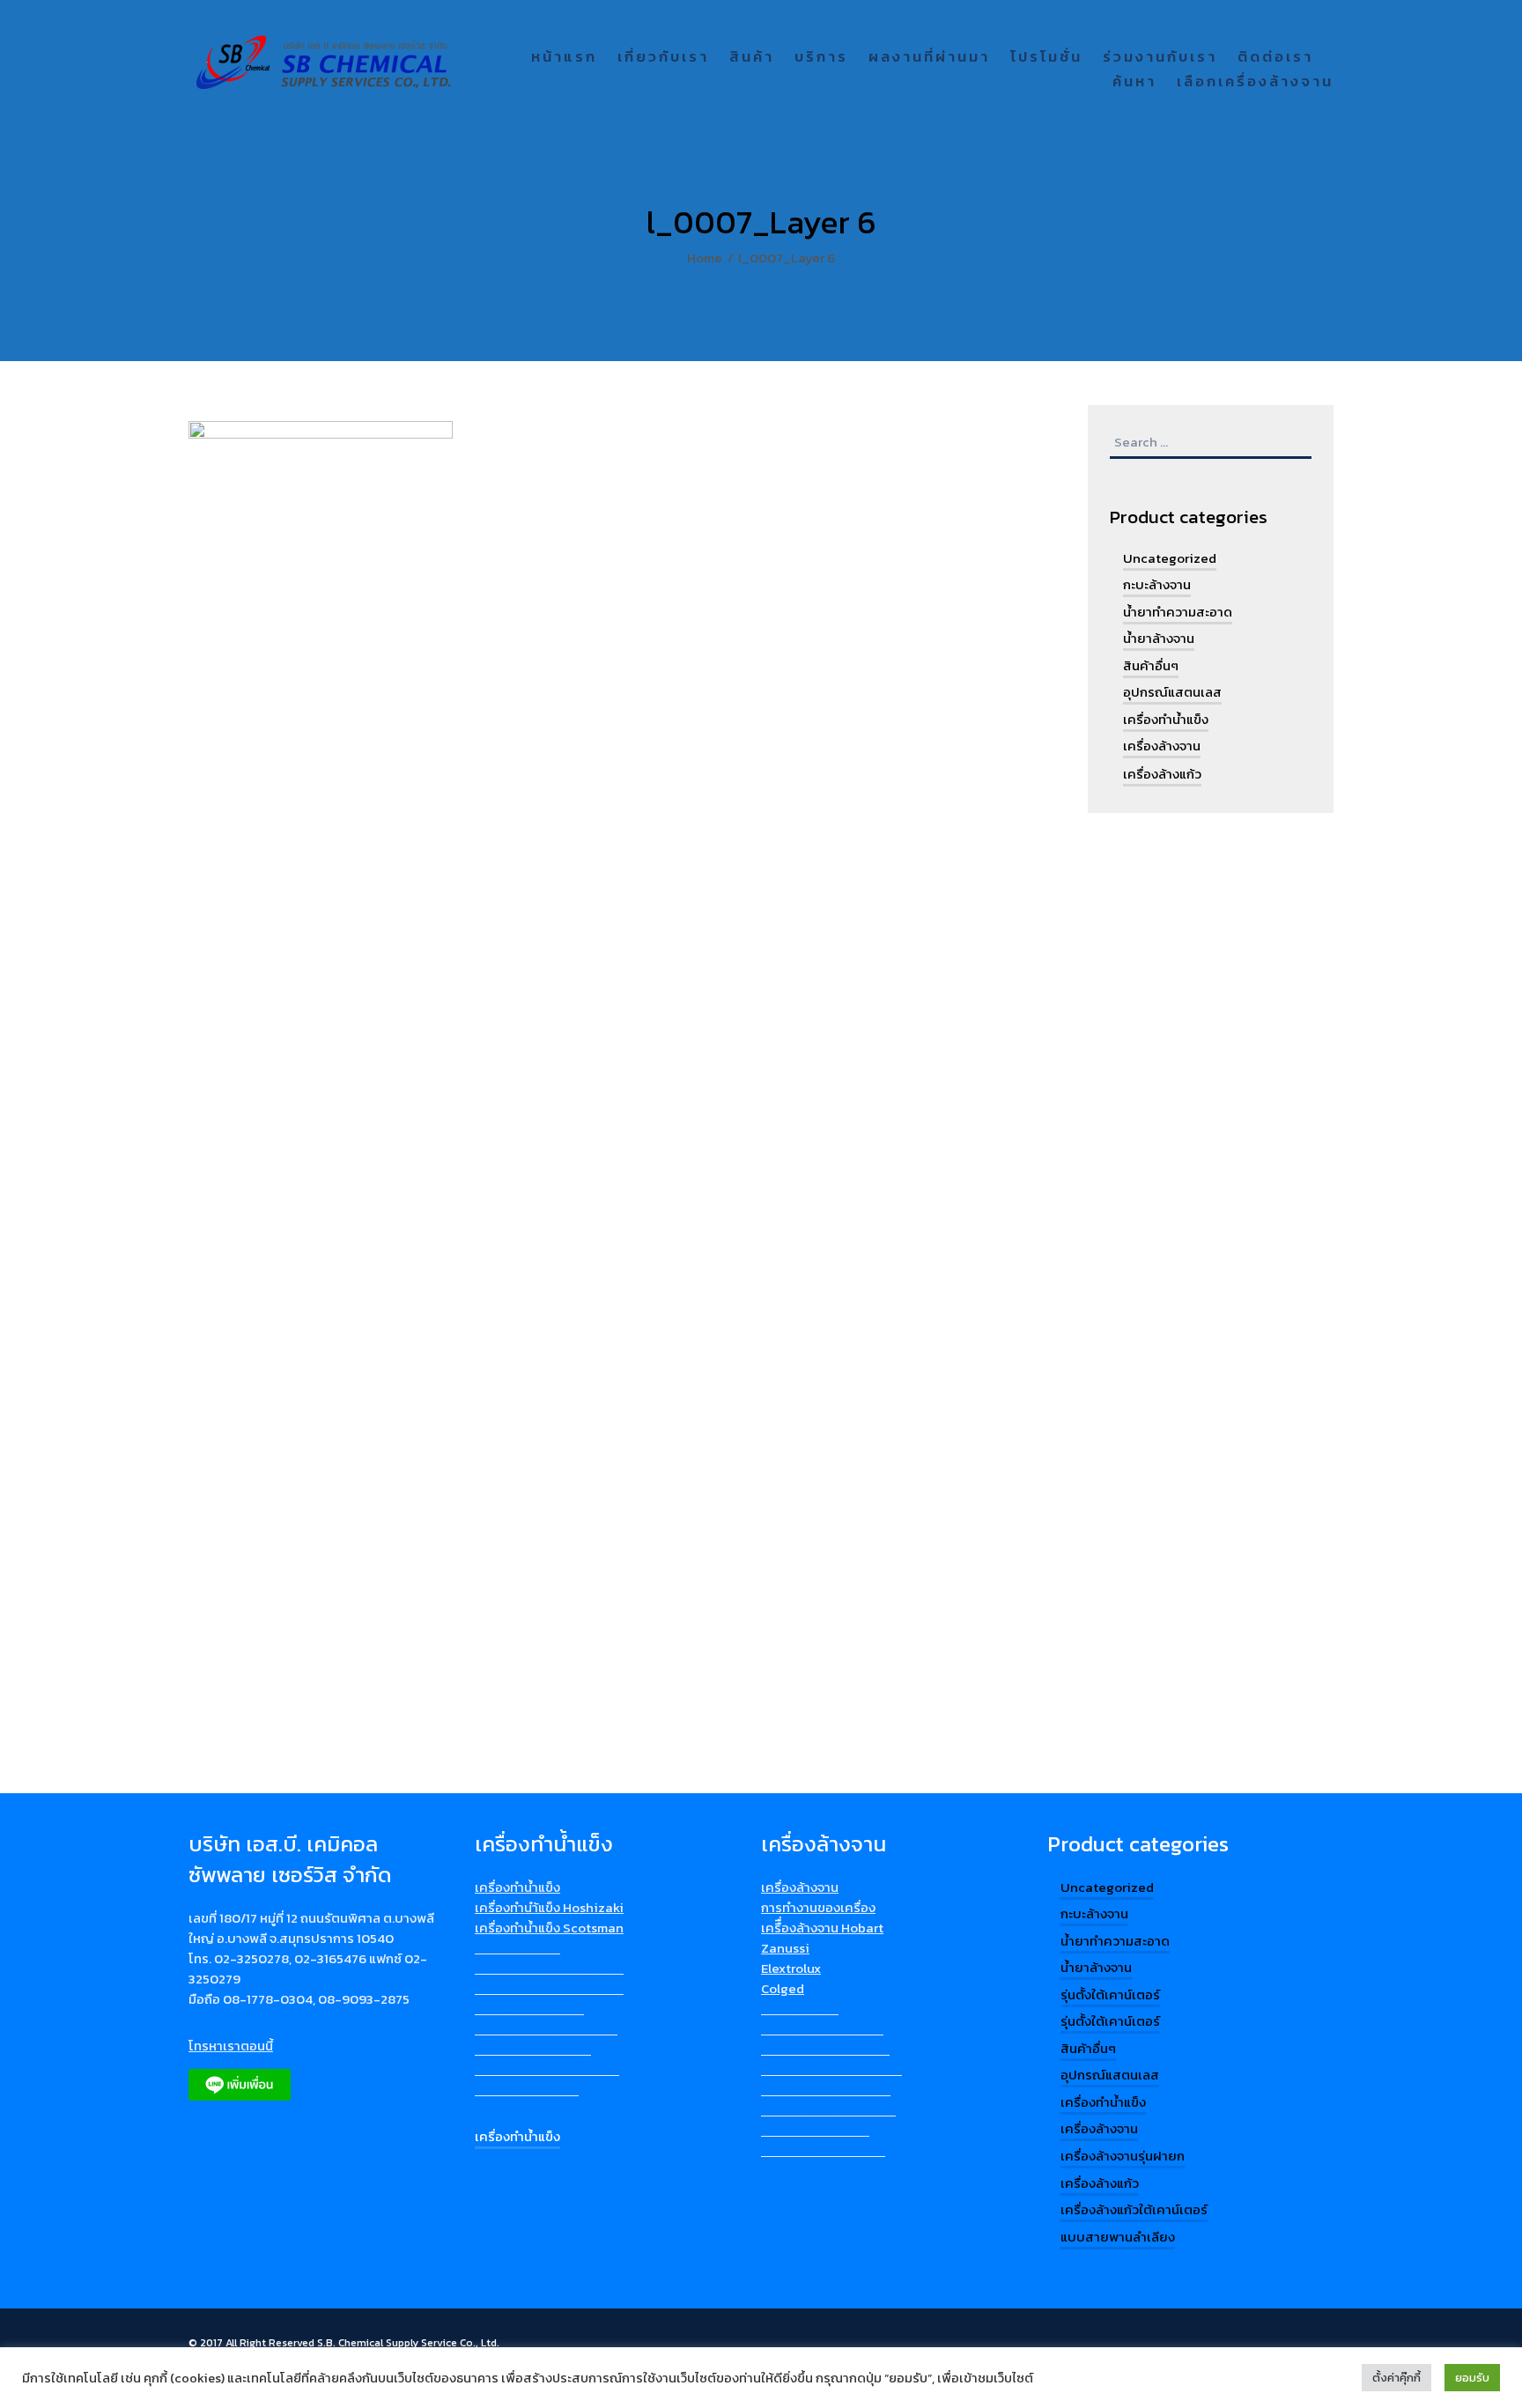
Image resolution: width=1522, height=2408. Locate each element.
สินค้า (752, 58)
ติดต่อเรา (1275, 58)
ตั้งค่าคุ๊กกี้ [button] (1396, 2378)
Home (705, 258)
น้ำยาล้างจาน (1159, 638)
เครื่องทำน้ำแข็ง (1166, 719)
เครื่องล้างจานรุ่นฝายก (1123, 2156)
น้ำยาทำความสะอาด (1178, 612)
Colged (783, 1988)
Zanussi (785, 1948)
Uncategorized (1170, 558)
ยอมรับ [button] (1472, 2378)
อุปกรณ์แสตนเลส (1172, 692)
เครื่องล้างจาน (1162, 746)
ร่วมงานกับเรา (1160, 58)
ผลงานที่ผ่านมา (929, 58)
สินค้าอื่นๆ (1151, 665)
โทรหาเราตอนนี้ (231, 2046)
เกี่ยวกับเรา (663, 58)
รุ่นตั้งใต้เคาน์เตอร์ (1110, 1994)
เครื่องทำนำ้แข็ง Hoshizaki (549, 1907)
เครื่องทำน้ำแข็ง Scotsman (549, 1928)
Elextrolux (791, 1968)
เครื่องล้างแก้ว (1162, 774)
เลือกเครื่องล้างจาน (1255, 82)
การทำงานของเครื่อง (818, 1907)
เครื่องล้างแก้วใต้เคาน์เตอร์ (1134, 2209)
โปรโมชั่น (1046, 58)
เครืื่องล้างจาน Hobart (822, 1928)
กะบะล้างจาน (1157, 584)
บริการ (821, 58)
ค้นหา (1134, 82)
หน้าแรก (564, 58)
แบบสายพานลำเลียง (1118, 2237)
